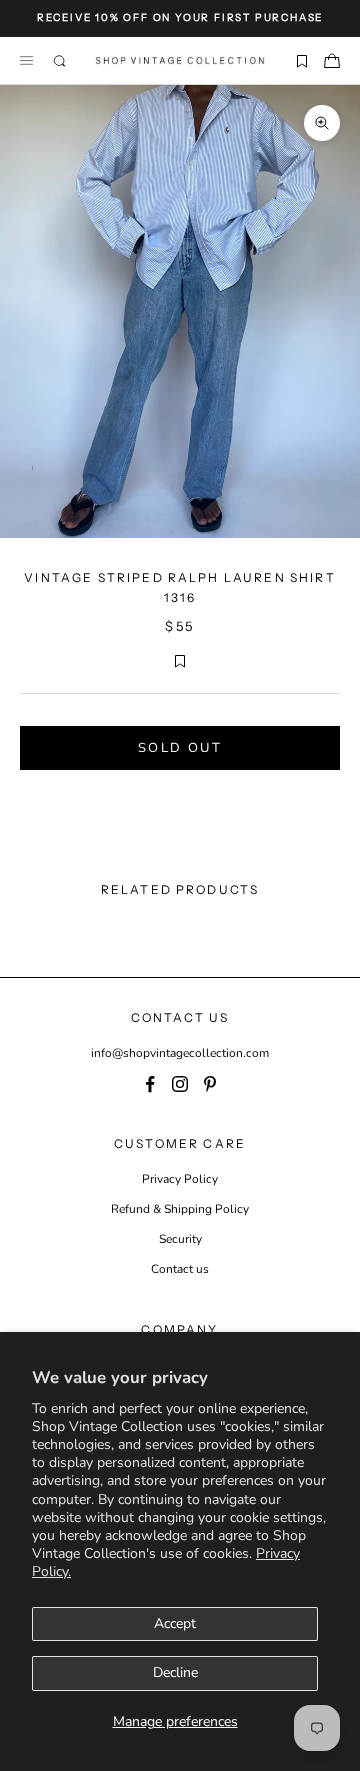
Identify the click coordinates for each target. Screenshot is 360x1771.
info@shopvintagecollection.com (180, 1053)
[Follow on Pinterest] (210, 1084)
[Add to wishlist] (180, 661)
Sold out (180, 748)
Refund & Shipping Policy (180, 1209)
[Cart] (332, 61)
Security (180, 1239)
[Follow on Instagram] (180, 1084)
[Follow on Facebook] (150, 1084)
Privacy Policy (180, 1179)
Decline (175, 1672)
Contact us (180, 1269)
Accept (175, 1623)
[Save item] (302, 61)
